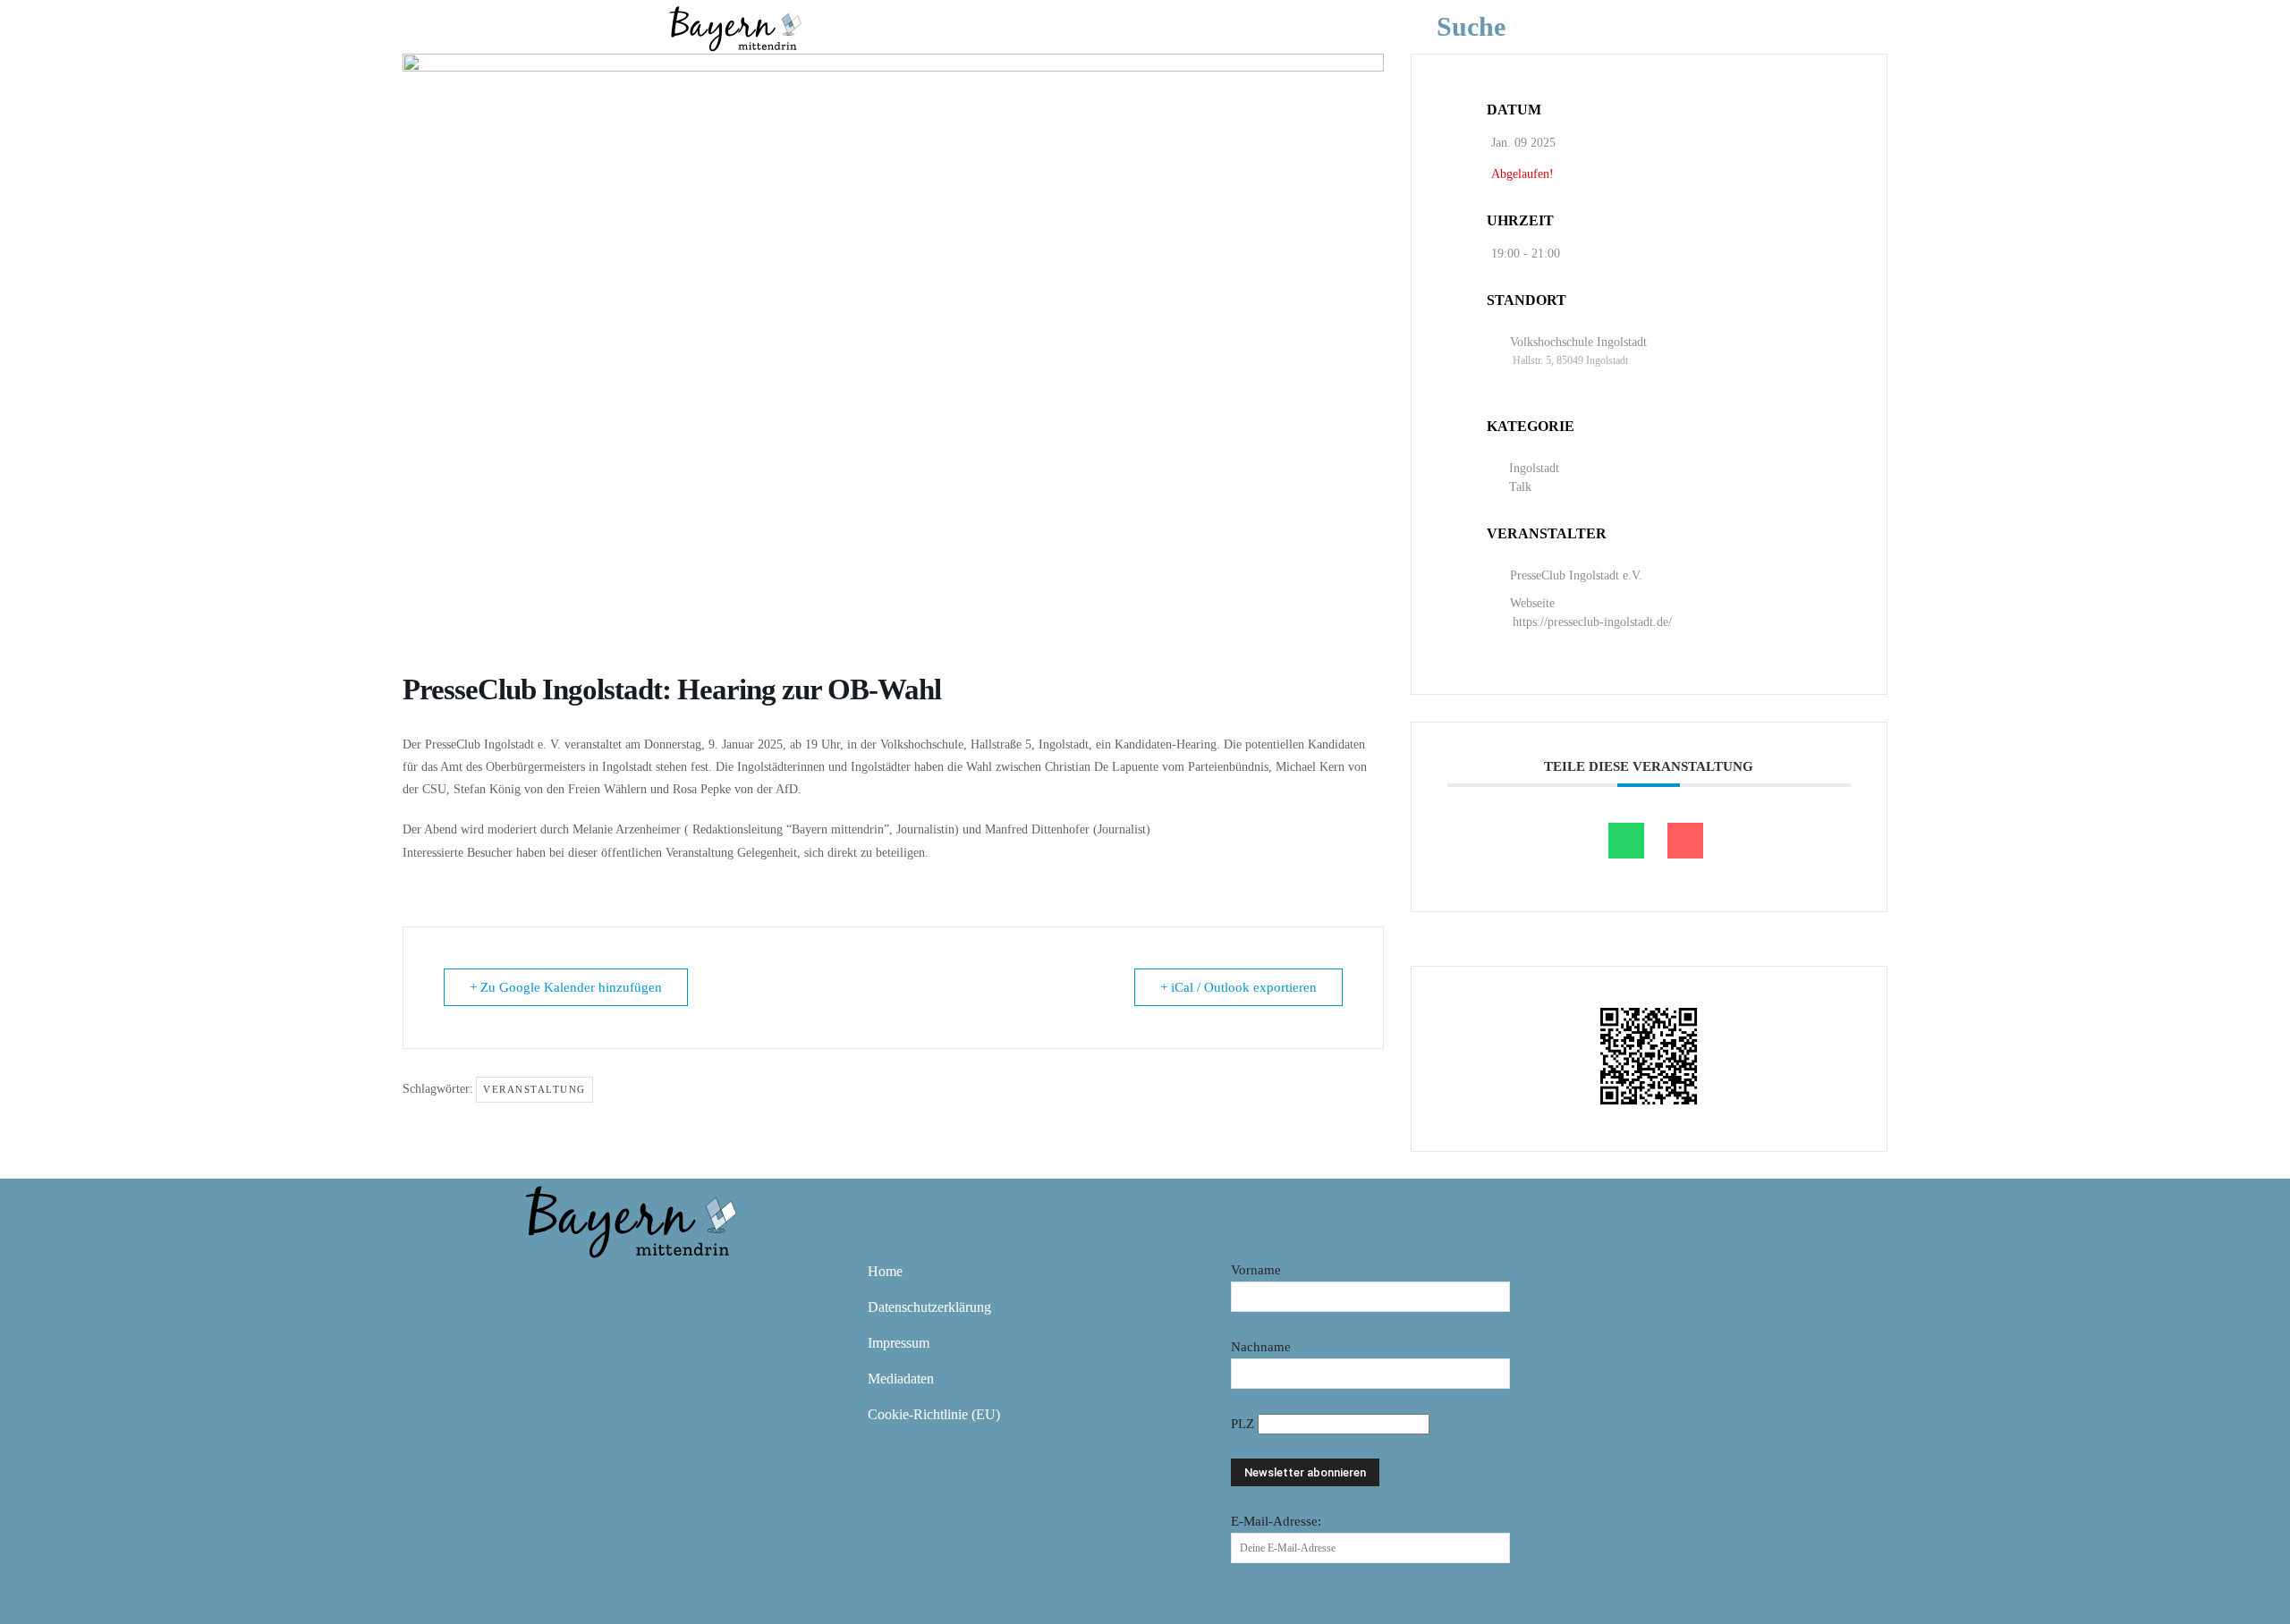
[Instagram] (596, 1284)
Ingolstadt (1534, 468)
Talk (1520, 487)
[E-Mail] (1685, 841)
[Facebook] (544, 1284)
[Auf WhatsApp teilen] (1626, 841)
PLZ (1244, 1424)
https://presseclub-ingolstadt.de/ (1592, 622)
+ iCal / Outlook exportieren (1238, 987)
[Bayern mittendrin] (734, 26)
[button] (1498, 27)
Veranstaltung (534, 1089)
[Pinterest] (648, 1284)
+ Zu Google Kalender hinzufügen (566, 987)
